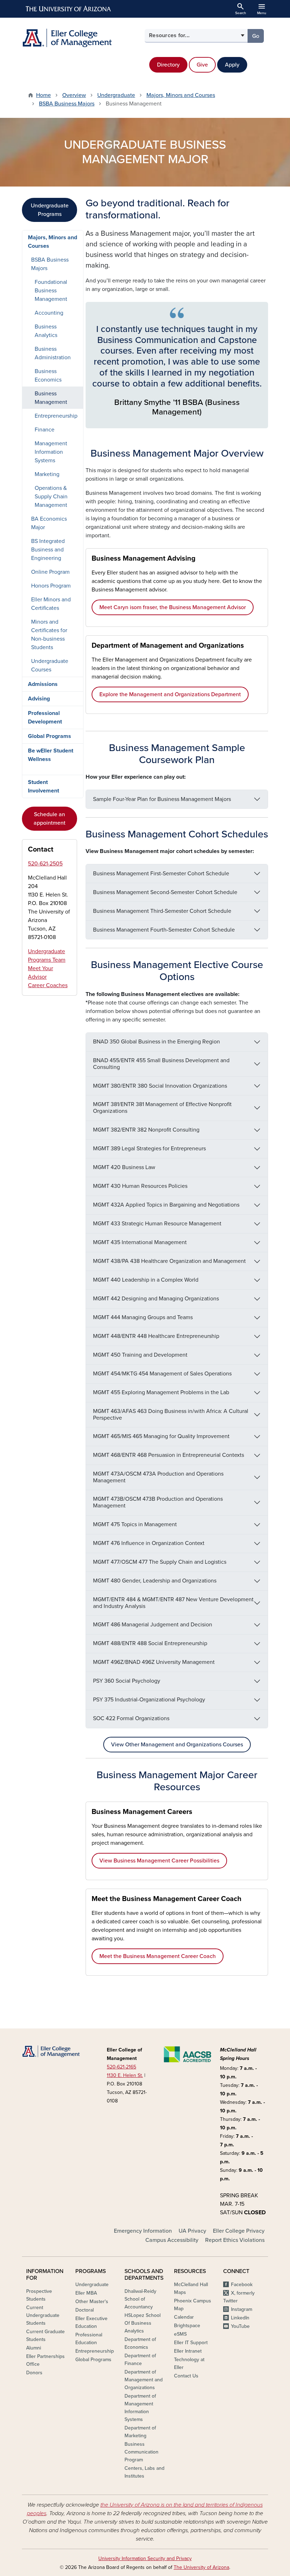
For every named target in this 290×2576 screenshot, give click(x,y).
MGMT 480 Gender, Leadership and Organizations (155, 1581)
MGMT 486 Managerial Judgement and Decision (153, 1625)
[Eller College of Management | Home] (81, 38)
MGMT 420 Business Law (124, 1167)
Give (202, 65)
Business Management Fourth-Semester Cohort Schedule (164, 930)
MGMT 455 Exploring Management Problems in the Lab (161, 1392)
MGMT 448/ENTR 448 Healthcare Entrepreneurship (156, 1336)
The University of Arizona (201, 2567)
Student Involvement (43, 786)
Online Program (50, 572)
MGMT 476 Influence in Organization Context (149, 1543)
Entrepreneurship (56, 416)
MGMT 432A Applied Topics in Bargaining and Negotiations (166, 1205)
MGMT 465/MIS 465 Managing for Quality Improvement (161, 1436)
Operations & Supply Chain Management (51, 497)
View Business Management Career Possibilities (159, 1861)
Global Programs (50, 736)
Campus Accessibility (172, 2240)
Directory (168, 65)
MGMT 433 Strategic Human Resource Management (157, 1224)
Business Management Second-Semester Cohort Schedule (165, 892)
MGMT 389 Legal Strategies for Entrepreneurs (149, 1149)
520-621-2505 (45, 864)
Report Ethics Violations (235, 2240)
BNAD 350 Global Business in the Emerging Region (156, 1042)
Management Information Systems (51, 452)
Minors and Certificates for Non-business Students (49, 635)
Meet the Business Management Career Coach (158, 1956)
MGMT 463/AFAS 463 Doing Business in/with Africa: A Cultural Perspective (171, 1415)
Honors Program (51, 586)
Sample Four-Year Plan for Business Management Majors (162, 799)
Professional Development (45, 717)
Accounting (49, 313)
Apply (232, 65)
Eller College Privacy (239, 2231)
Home (43, 95)
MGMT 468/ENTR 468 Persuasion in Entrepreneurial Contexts (169, 1455)
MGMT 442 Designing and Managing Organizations (156, 1299)
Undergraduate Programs (50, 210)
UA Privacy (192, 2231)
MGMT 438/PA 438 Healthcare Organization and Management (169, 1261)
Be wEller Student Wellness (51, 755)
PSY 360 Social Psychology (127, 1681)
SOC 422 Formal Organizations (131, 1718)
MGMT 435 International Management (140, 1242)
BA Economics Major (49, 523)
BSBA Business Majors (67, 104)
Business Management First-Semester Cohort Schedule (161, 874)
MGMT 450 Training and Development (140, 1355)
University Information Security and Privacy (145, 2558)
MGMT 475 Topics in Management (135, 1524)
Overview (74, 95)
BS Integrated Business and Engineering (48, 550)
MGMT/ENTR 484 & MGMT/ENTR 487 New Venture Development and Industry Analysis (173, 1603)
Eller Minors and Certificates (51, 604)
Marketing (47, 474)
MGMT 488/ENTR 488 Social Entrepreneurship (150, 1643)
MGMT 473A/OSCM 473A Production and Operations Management (158, 1477)
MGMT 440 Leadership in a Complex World (146, 1280)
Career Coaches (48, 985)
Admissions (43, 684)
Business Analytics (46, 331)
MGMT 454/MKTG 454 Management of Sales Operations (162, 1374)
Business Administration (53, 353)
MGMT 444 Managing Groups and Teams (143, 1317)
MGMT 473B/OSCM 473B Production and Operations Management (158, 1502)
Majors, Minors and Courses (181, 95)
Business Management (51, 398)
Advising (39, 699)
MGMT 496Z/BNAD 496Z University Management (154, 1662)
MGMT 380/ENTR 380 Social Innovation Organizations (160, 1086)
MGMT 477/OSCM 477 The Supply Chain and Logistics (160, 1562)
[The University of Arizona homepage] (69, 9)
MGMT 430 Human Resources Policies (140, 1186)
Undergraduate (116, 95)
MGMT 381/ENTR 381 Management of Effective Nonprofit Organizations (162, 1108)
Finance (45, 430)
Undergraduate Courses (50, 665)
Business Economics (48, 376)
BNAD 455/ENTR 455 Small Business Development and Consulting (161, 1064)
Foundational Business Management (51, 291)
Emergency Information (143, 2231)
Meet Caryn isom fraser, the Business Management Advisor (173, 607)
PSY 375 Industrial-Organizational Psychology (149, 1700)
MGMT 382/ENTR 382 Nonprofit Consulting (146, 1130)
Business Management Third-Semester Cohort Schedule (162, 911)
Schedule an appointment (50, 819)
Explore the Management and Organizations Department (170, 694)
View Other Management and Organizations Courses (177, 1745)
